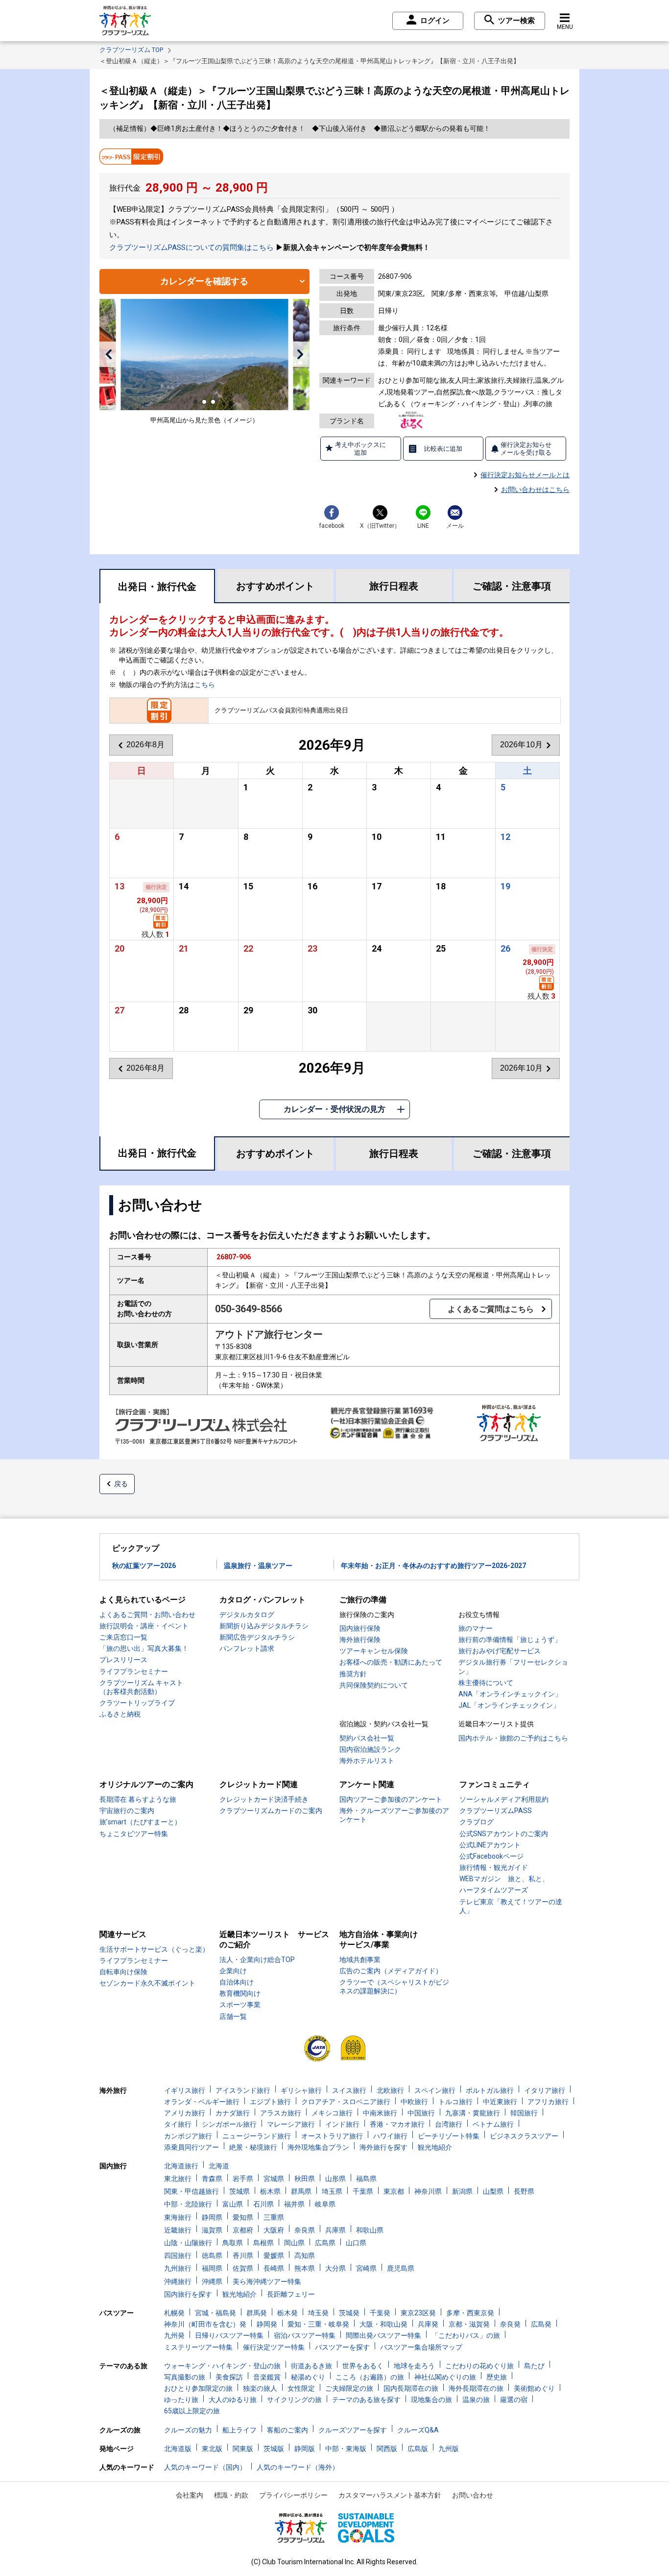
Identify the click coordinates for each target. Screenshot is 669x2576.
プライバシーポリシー (293, 2495)
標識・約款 (231, 2495)
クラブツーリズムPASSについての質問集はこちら (191, 247)
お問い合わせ (473, 2495)
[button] (108, 354)
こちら (205, 685)
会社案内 (190, 2495)
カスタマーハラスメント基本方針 (390, 2495)
